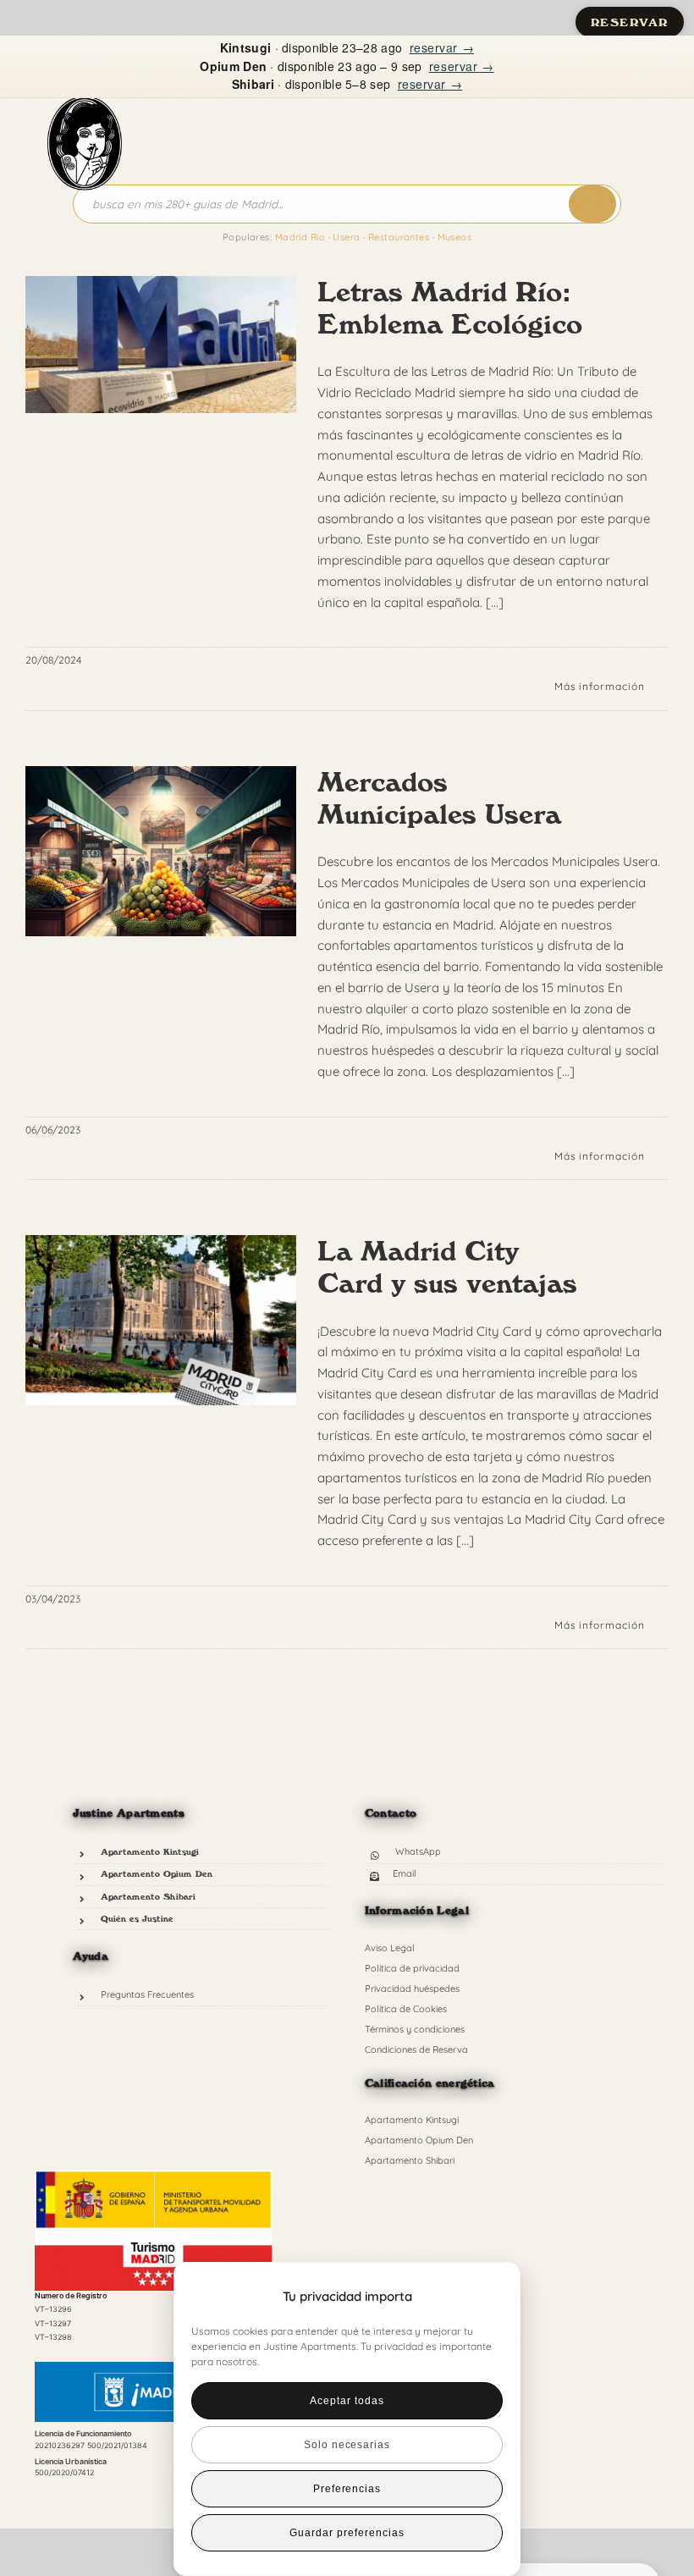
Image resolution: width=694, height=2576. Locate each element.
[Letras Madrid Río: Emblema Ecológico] (161, 345)
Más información (600, 686)
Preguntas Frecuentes (147, 1994)
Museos (455, 237)
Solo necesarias (347, 2445)
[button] (479, 2297)
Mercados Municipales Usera (439, 798)
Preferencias (347, 2489)
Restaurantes (399, 237)
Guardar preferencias (347, 2533)
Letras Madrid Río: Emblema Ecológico (450, 308)
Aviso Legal (390, 1948)
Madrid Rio (300, 237)
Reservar (630, 22)
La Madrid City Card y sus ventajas (447, 1267)
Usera (346, 237)
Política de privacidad (412, 1968)
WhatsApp (418, 1851)
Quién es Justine (137, 1918)
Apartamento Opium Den (157, 1873)
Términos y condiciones (415, 2029)
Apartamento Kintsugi (150, 1851)
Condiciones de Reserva (416, 2049)
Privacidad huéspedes (412, 1989)
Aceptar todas (347, 2401)
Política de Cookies (406, 2009)
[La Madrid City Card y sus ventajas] (161, 1321)
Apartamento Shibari (148, 1896)
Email (405, 1873)
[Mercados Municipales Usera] (161, 852)
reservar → (442, 47)
